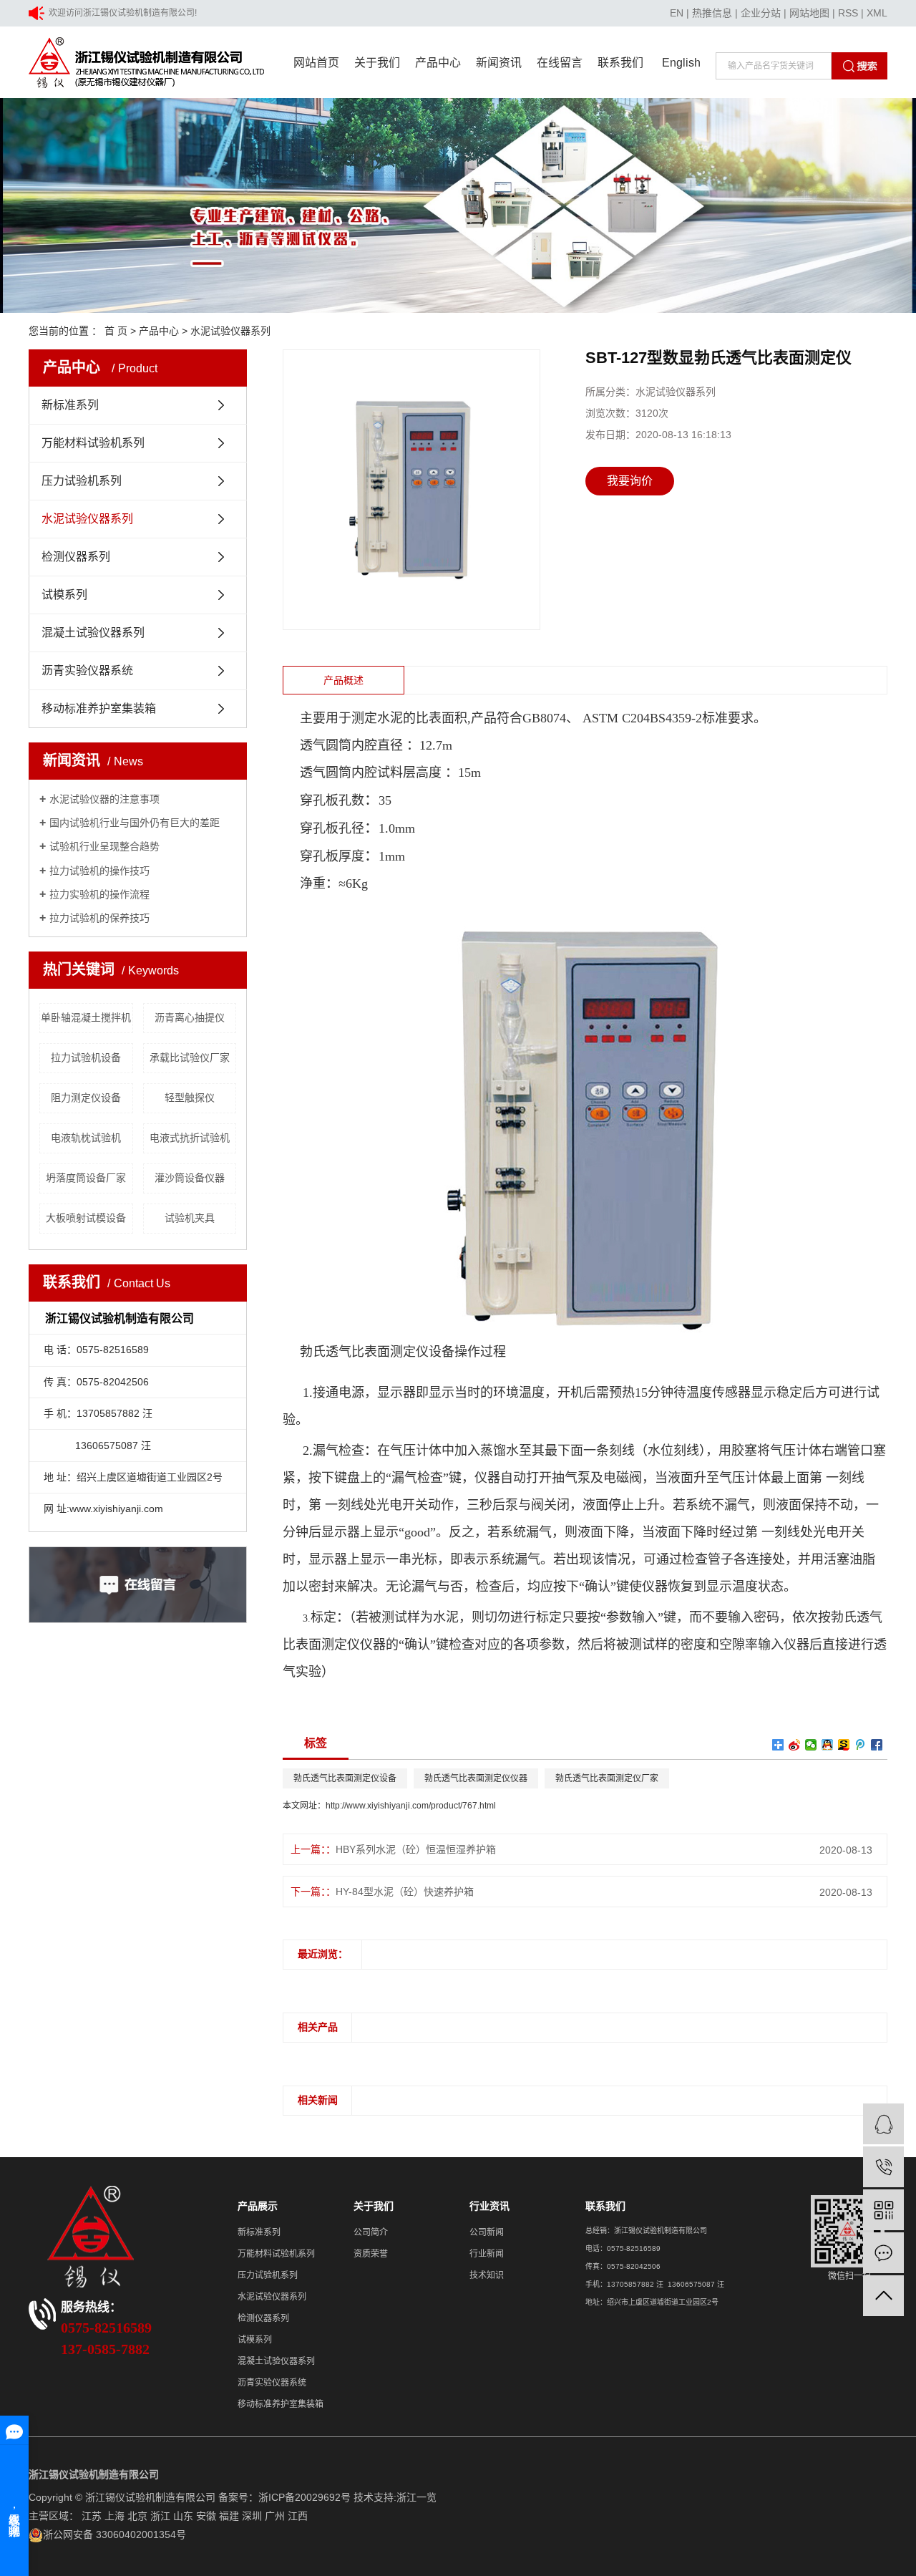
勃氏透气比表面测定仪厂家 (607, 1778)
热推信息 (712, 13)
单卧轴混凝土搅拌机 (86, 1017)
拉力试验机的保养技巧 (99, 918)
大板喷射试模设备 (86, 1218)
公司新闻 (487, 2232)
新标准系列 (70, 405)
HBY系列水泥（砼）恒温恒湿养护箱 (416, 1849)
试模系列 (64, 595)
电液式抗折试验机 (190, 1138)
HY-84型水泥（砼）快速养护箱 (405, 1892)
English (681, 63)
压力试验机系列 (82, 481)
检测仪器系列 (76, 557)
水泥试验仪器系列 (230, 331)
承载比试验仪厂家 (190, 1057)
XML (877, 13)
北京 (137, 2516)
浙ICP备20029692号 (304, 2497)
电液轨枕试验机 (86, 1138)
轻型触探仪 (190, 1098)
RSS (848, 13)
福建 (229, 2516)
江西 (298, 2516)
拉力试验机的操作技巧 (99, 871)
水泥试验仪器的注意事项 (104, 799)
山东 (183, 2516)
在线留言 (560, 63)
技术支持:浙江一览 (395, 2497)
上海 (114, 2516)
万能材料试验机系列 (93, 443)
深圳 (252, 2516)
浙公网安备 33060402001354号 (114, 2534)
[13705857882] (883, 2167)
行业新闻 (487, 2254)
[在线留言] (883, 2253)
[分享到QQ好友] (828, 1745)
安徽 (206, 2516)
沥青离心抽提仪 (190, 1017)
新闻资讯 (499, 63)
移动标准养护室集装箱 (99, 708)
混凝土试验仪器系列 (93, 633)
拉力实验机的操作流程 (99, 894)
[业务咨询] (883, 2124)
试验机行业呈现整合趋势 (104, 846)
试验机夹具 (190, 1218)
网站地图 (809, 13)
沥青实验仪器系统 (87, 670)
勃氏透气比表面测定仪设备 (345, 1778)
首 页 (116, 331)
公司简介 (371, 2232)
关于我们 (377, 63)
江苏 (92, 2516)
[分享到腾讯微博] (861, 1745)
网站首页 (316, 63)
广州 (275, 2516)
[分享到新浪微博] (795, 1745)
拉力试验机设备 (86, 1057)
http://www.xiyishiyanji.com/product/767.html (411, 1806)
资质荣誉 (371, 2254)
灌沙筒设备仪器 (190, 1178)
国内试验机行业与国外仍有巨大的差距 (135, 823)
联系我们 (620, 63)
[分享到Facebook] (877, 1745)
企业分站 (761, 13)
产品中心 (438, 63)
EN (677, 13)
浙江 (160, 2516)
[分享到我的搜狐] (844, 1745)
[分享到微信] (811, 1745)
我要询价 (630, 481)
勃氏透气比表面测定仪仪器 (476, 1778)
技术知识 (487, 2275)
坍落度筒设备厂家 (86, 1178)
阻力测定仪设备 (86, 1098)
